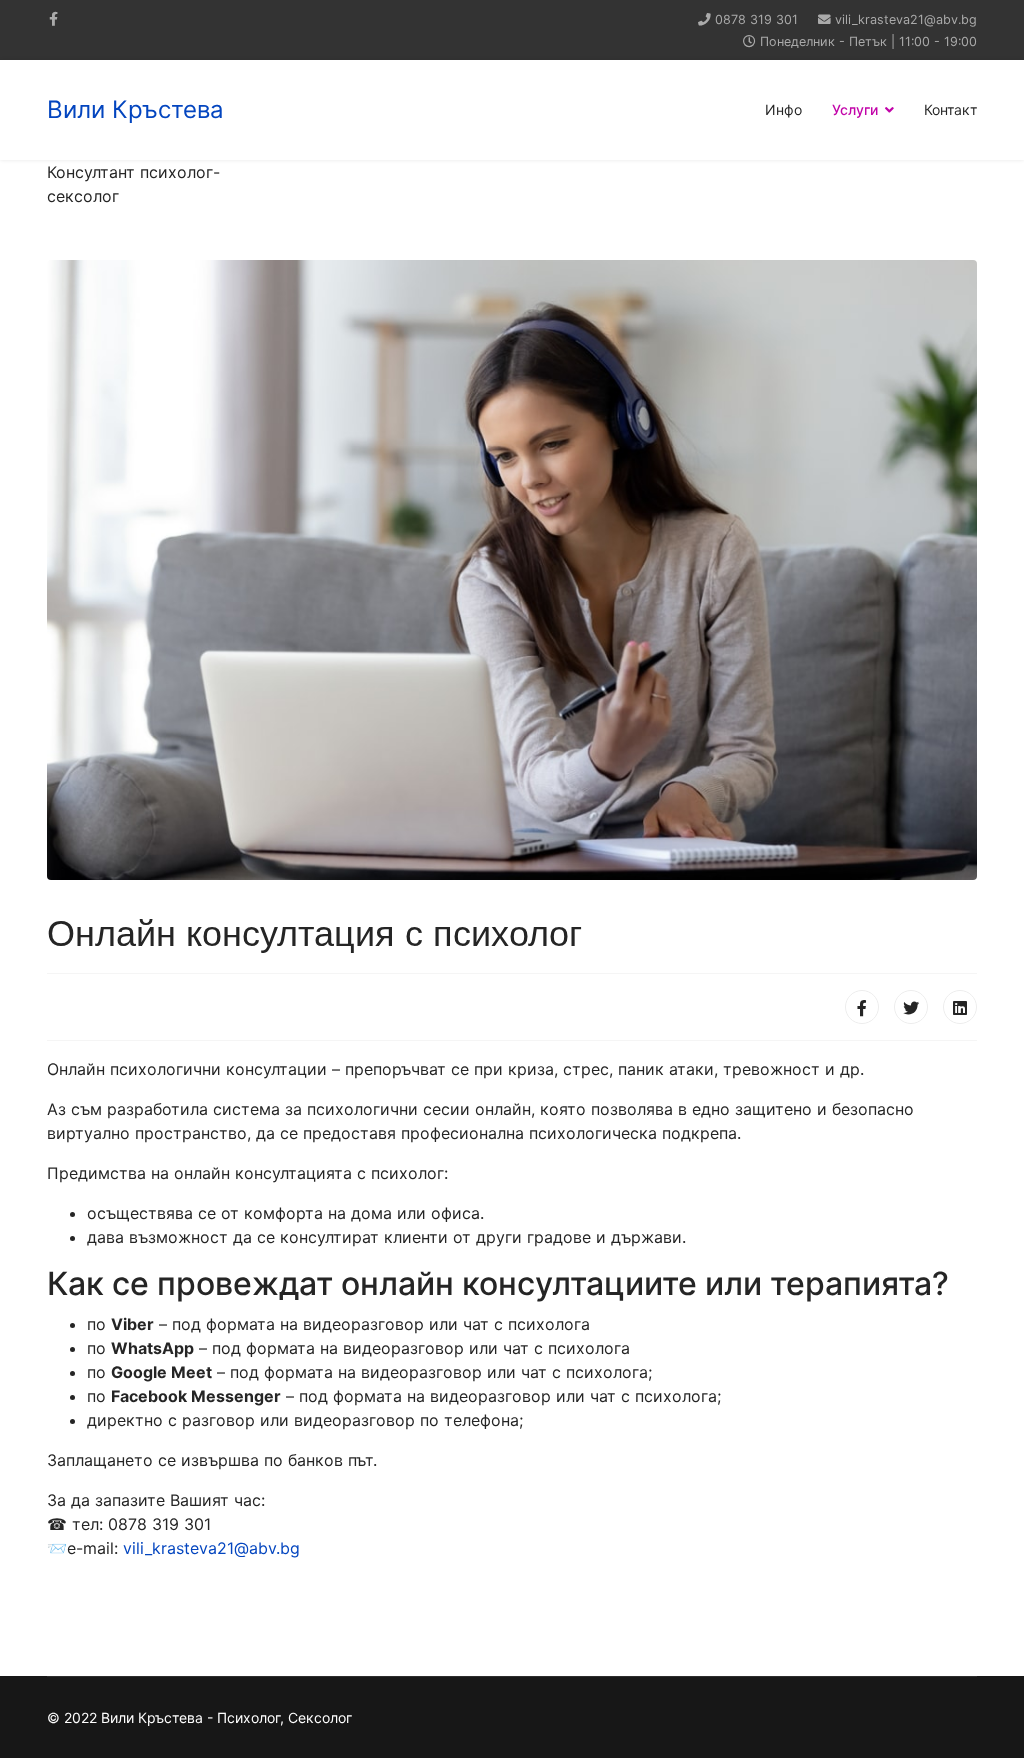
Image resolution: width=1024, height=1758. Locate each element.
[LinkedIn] (960, 1007)
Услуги (855, 109)
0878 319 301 (756, 19)
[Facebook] (862, 1007)
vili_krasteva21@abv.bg (906, 19)
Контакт (950, 109)
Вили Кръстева (135, 110)
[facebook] (53, 18)
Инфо (783, 109)
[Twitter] (911, 1007)
